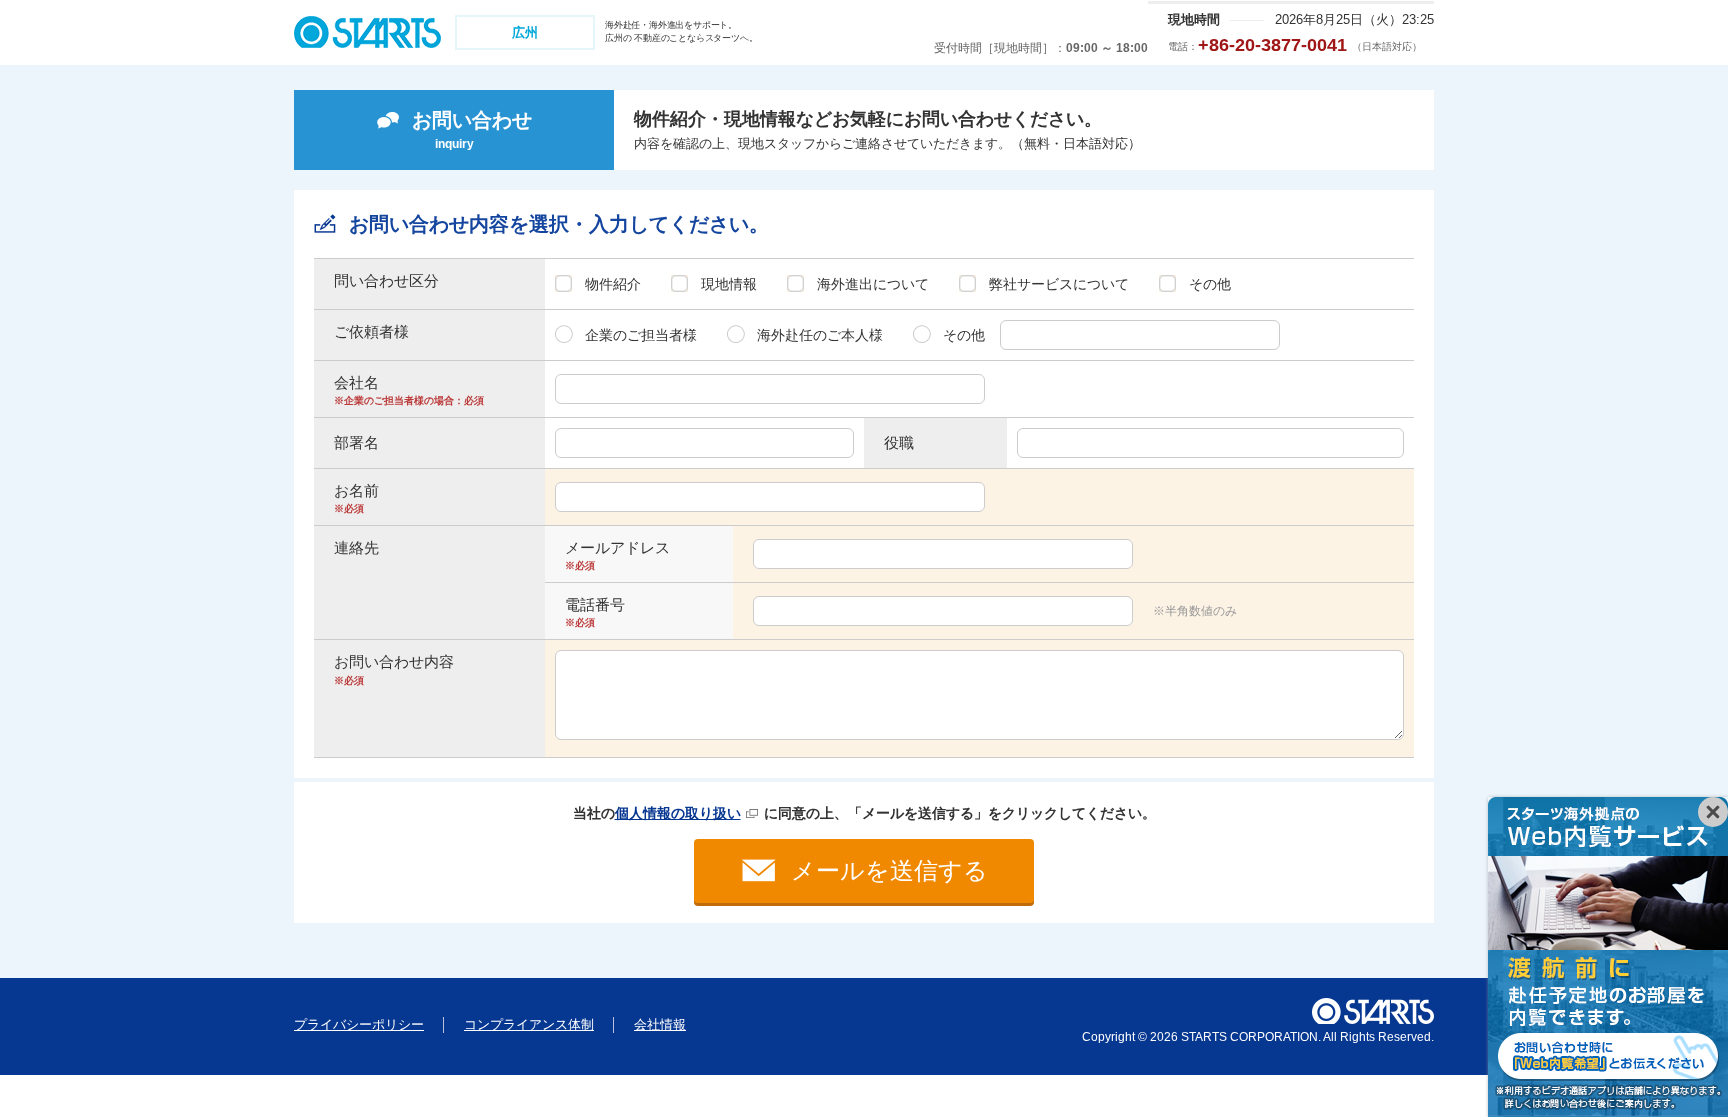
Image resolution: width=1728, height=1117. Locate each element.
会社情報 (660, 1024)
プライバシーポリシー (359, 1024)
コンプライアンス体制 (529, 1024)
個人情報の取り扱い (678, 813)
